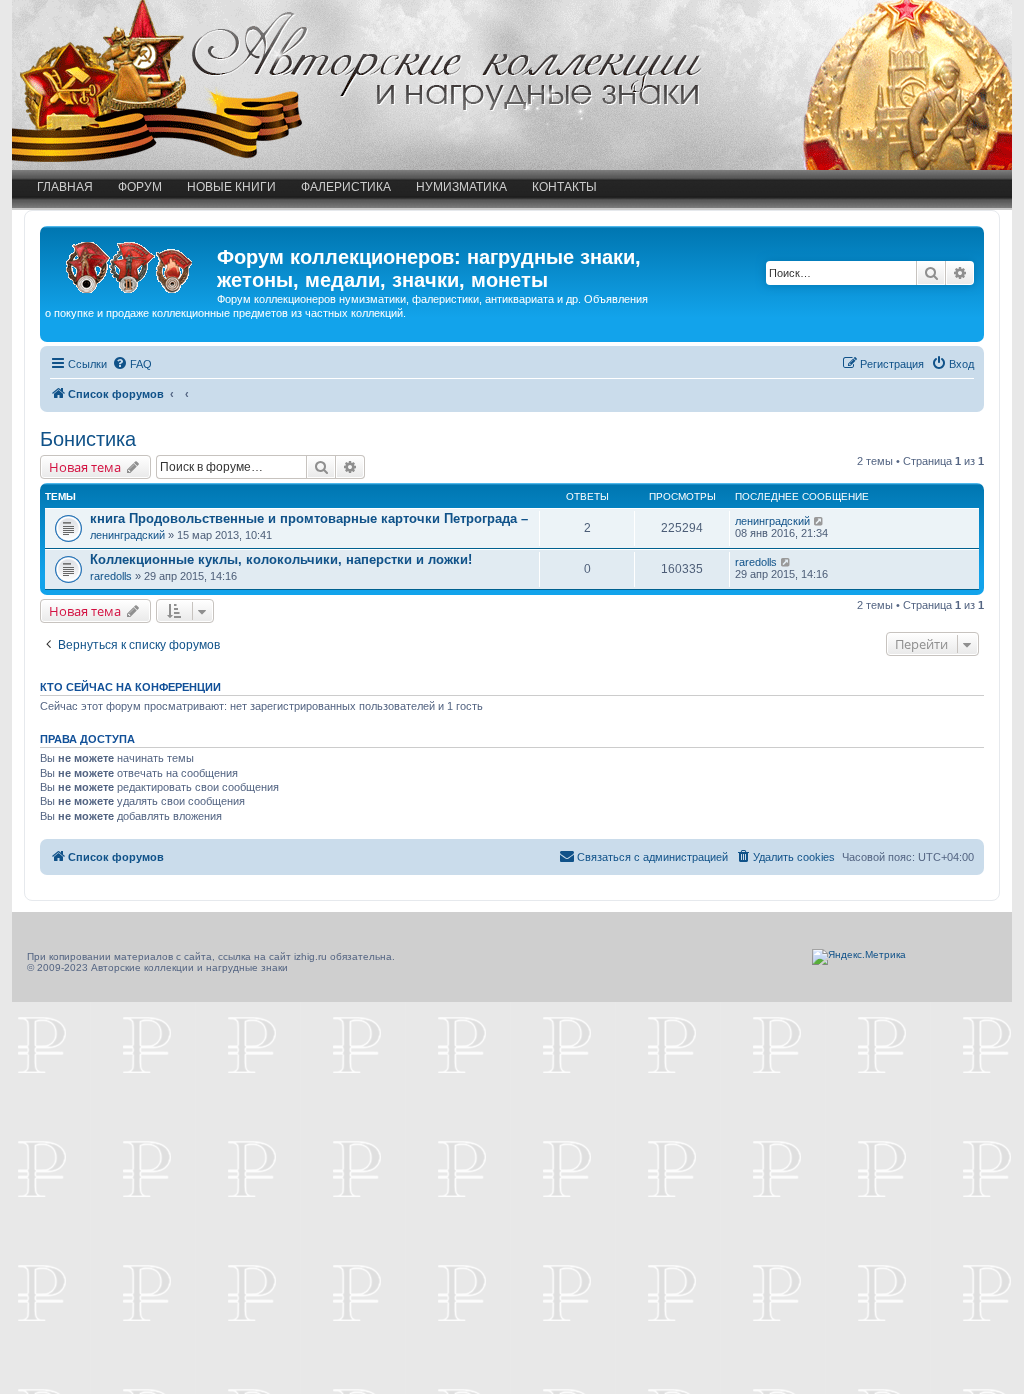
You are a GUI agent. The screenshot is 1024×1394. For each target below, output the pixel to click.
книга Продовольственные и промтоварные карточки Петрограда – (309, 518)
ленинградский (127, 535)
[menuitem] (132, 364)
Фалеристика (346, 187)
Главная (65, 187)
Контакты (564, 187)
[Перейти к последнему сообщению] (819, 521)
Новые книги (231, 187)
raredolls (111, 576)
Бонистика (88, 439)
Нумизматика (461, 187)
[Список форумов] (131, 263)
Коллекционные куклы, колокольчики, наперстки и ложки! (281, 559)
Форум (140, 187)
